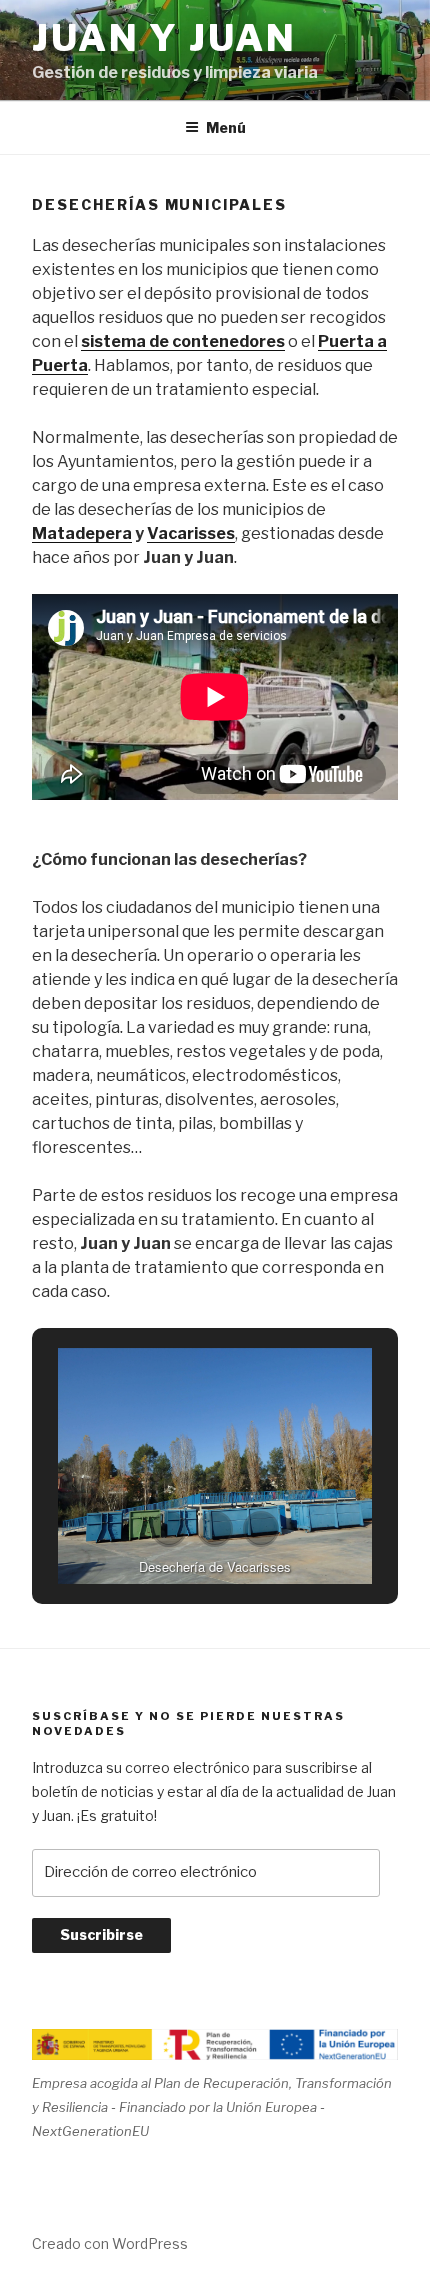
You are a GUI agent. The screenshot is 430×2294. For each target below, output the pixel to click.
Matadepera (82, 533)
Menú (226, 127)
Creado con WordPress (110, 2243)
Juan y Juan (164, 38)
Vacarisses (191, 533)
